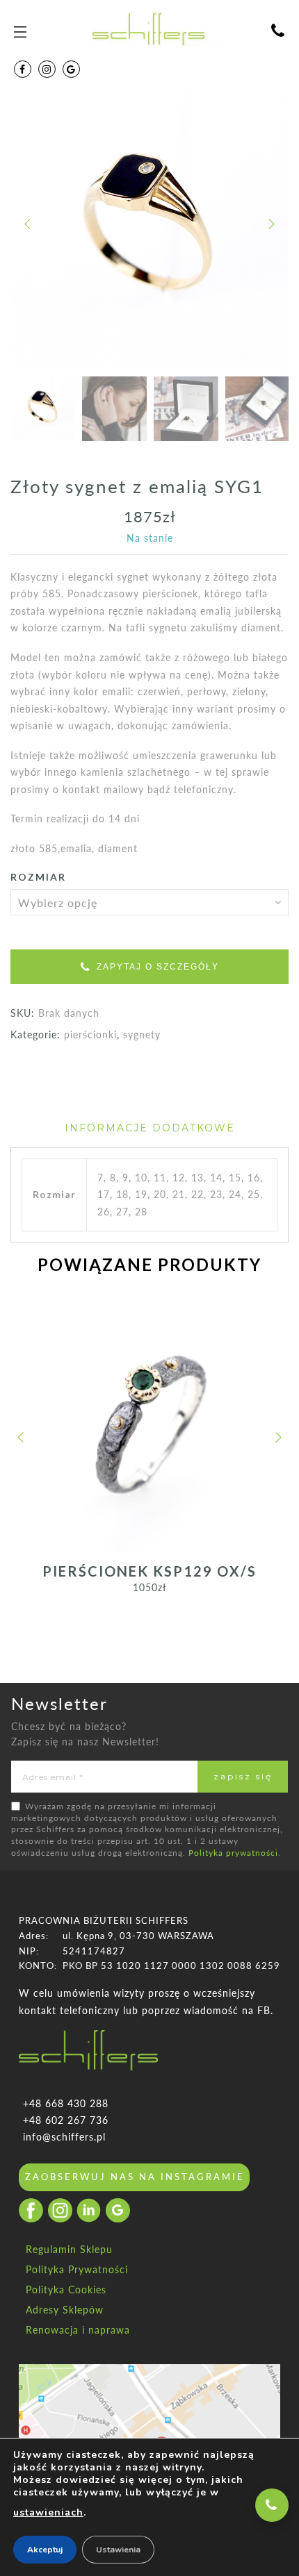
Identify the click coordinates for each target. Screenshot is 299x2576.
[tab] (150, 1128)
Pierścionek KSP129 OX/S (149, 1571)
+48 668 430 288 (66, 2103)
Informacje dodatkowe (150, 1128)
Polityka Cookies (66, 2290)
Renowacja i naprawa (78, 2330)
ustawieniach (48, 2512)
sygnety (142, 1034)
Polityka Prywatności (77, 2269)
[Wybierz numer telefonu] (272, 2505)
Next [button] (264, 234)
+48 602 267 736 (66, 2120)
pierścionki (90, 1034)
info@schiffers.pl (64, 2137)
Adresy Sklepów (65, 2310)
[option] (149, 231)
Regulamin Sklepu (69, 2249)
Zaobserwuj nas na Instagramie (135, 2177)
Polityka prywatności (233, 1853)
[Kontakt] (278, 32)
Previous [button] (28, 234)
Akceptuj (45, 2550)
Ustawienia (118, 2550)
